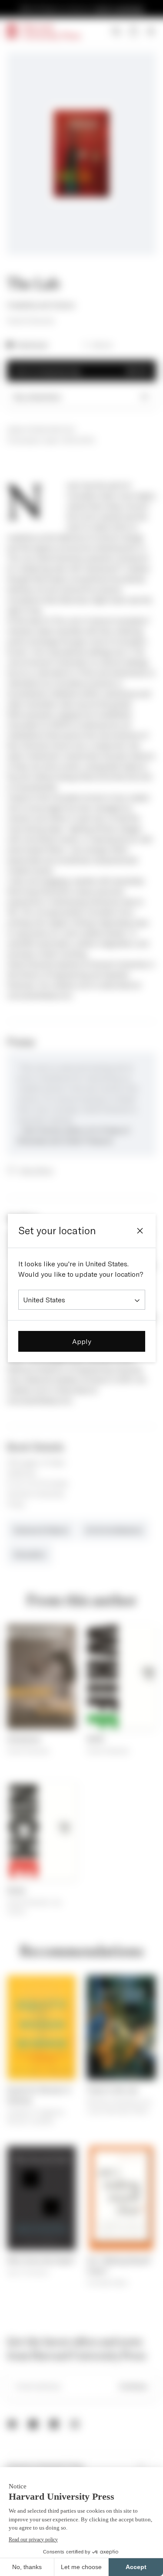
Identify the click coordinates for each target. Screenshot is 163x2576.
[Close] (140, 1231)
